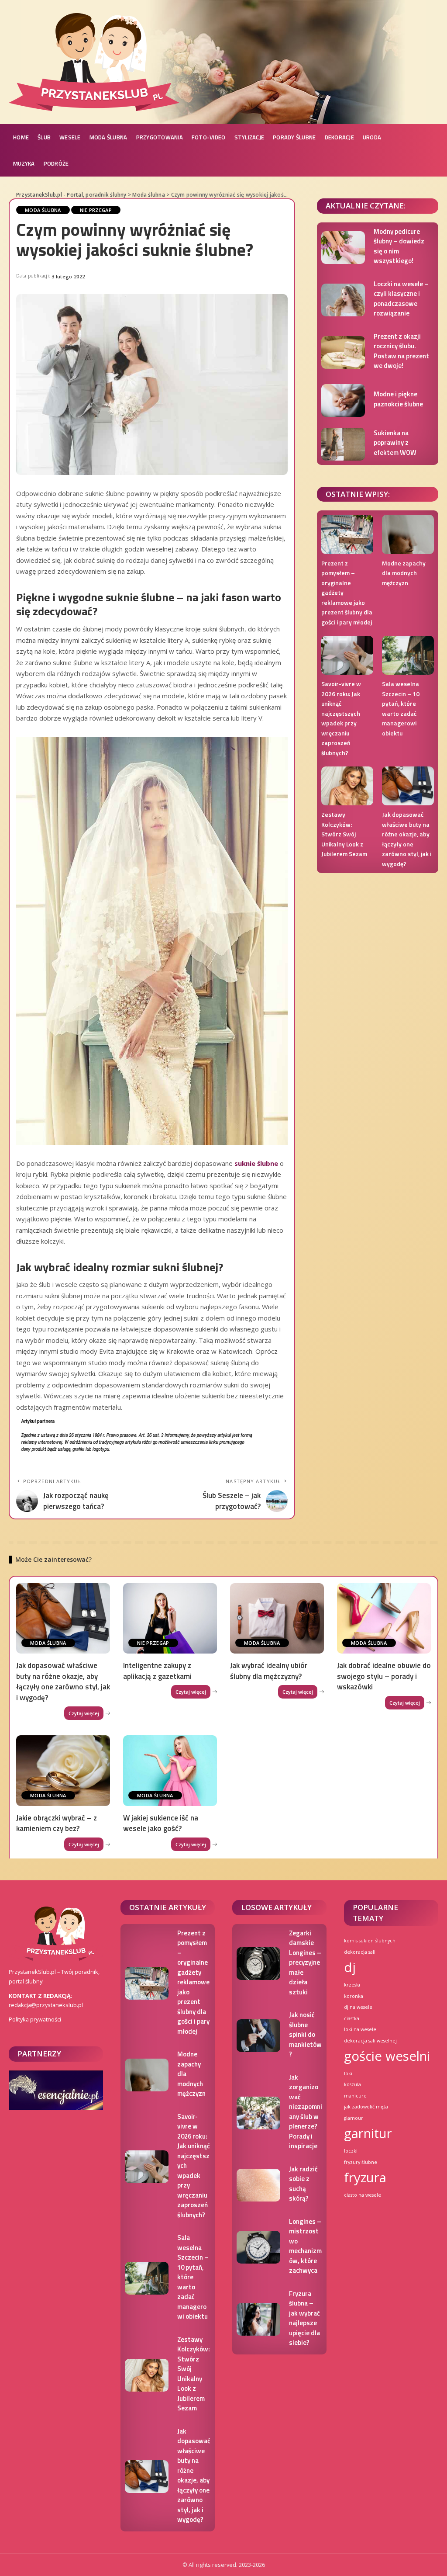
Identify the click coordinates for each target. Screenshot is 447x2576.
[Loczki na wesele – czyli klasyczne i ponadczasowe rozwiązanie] (343, 300)
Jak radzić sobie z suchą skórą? (303, 2184)
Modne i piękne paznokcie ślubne (398, 399)
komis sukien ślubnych (370, 1941)
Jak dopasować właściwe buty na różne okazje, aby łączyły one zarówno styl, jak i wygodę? (407, 839)
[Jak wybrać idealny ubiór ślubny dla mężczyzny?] (277, 1618)
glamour (354, 2118)
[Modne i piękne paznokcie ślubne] (343, 400)
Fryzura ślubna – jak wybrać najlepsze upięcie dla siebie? (304, 2318)
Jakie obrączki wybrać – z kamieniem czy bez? (57, 1823)
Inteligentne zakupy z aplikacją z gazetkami (157, 1671)
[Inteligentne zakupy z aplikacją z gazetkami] (170, 1618)
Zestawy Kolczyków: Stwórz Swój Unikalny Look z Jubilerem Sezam (344, 834)
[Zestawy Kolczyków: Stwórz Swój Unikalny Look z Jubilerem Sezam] (347, 786)
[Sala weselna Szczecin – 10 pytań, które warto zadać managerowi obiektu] (408, 655)
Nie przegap (96, 210)
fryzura (365, 2177)
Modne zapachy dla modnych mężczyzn (404, 573)
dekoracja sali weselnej (370, 2041)
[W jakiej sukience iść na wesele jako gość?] (170, 1770)
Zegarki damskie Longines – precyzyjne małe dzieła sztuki (305, 1962)
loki (348, 2073)
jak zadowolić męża (366, 2107)
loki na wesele (360, 2029)
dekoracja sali (360, 1952)
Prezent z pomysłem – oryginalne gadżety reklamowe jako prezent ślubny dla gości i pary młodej (193, 1982)
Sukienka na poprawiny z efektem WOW (395, 443)
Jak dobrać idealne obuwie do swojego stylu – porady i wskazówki (384, 1676)
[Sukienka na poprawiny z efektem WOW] (343, 444)
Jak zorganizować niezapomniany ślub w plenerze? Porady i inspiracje (306, 2112)
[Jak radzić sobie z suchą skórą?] (258, 2185)
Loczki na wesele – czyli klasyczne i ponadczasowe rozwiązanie (401, 299)
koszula (352, 2084)
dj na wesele (358, 2007)
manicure (355, 2096)
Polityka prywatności (35, 2019)
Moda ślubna (43, 210)
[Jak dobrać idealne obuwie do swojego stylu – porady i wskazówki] (384, 1618)
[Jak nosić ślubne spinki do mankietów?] (258, 2036)
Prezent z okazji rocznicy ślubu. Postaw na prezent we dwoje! (401, 351)
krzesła (352, 1985)
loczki (351, 2151)
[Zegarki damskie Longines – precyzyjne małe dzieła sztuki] (258, 1964)
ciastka (352, 2018)
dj (350, 1967)
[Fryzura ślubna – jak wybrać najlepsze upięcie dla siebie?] (258, 2319)
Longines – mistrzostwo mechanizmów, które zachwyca (305, 2246)
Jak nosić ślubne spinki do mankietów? (305, 2034)
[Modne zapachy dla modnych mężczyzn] (408, 534)
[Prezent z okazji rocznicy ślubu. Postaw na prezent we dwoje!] (343, 352)
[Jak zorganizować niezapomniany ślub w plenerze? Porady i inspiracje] (258, 2113)
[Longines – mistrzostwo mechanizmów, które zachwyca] (258, 2247)
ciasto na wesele (363, 2195)
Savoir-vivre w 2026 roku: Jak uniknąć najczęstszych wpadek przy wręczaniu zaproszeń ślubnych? (341, 718)
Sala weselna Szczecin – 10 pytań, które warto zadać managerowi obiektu (401, 708)
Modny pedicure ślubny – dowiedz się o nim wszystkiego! (399, 246)
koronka (354, 1996)
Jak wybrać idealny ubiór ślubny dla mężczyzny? (269, 1671)
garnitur (368, 2133)
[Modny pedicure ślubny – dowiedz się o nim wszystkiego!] (343, 248)
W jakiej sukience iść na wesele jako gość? (161, 1823)
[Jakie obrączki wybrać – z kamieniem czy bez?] (63, 1770)
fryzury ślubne (361, 2162)
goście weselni (387, 2056)
